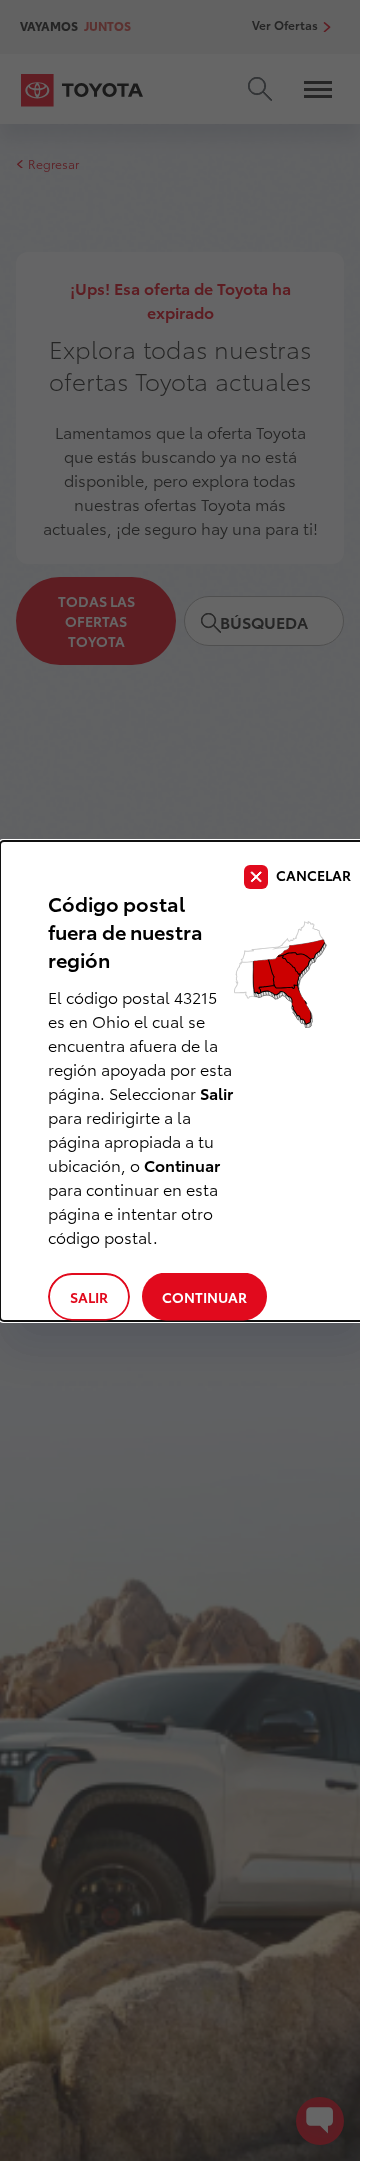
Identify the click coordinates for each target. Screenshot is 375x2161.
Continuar (204, 1297)
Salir (89, 1297)
